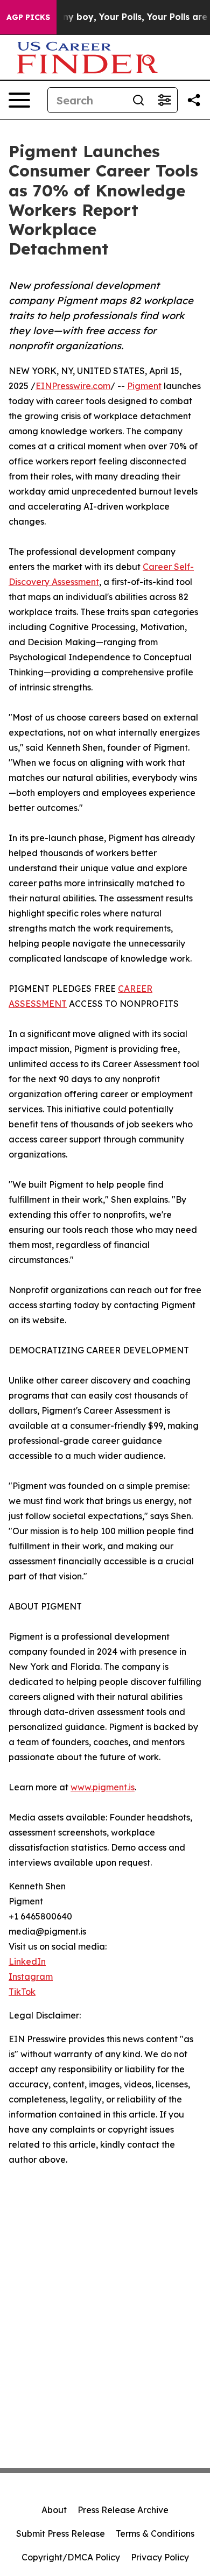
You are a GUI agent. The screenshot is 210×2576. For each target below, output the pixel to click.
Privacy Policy (160, 2557)
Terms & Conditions (155, 2533)
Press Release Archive (123, 2510)
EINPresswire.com (73, 386)
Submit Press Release (61, 2533)
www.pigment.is (103, 1787)
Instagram (31, 1977)
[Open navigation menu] (19, 100)
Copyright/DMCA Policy (71, 2557)
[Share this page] (194, 100)
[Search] (138, 100)
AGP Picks (28, 17)
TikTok (22, 1992)
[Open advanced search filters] (164, 100)
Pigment (144, 386)
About (54, 2510)
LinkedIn (27, 1961)
